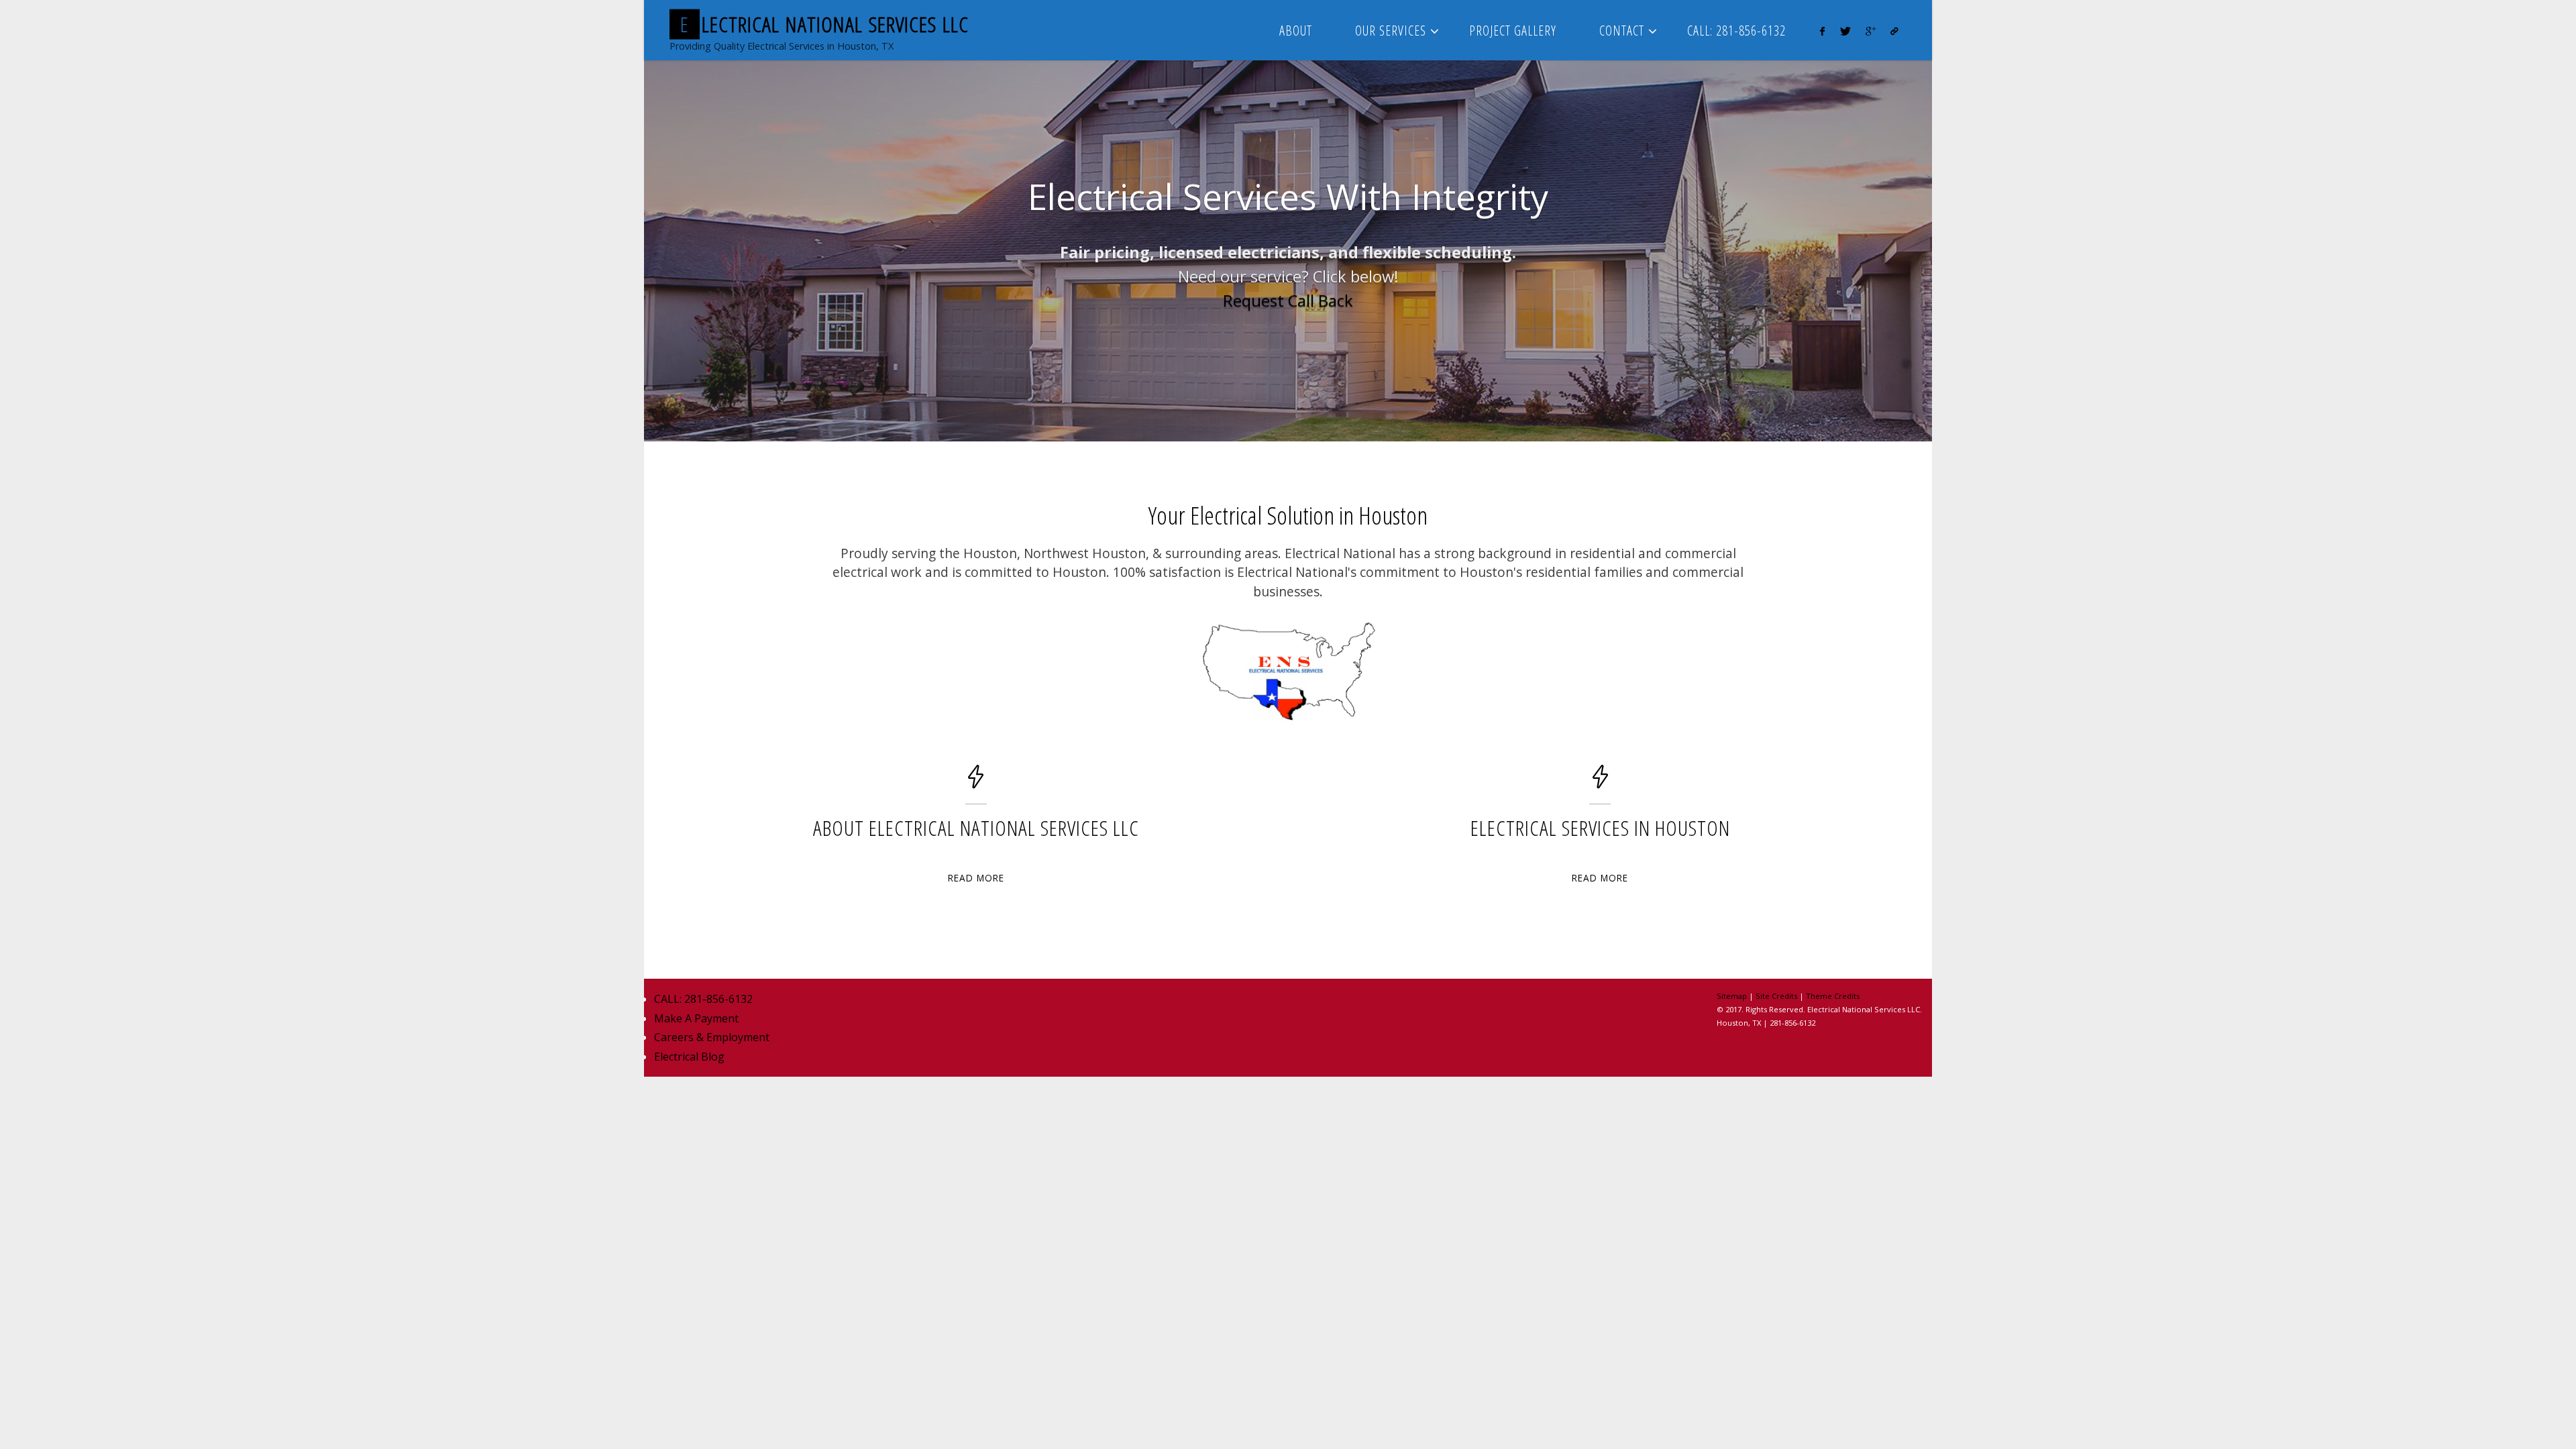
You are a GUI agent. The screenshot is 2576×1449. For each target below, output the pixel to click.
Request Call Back (1288, 301)
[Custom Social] (1894, 31)
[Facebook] (1822, 31)
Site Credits (1776, 996)
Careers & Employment (712, 1037)
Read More (976, 878)
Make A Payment (696, 1018)
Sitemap (1732, 996)
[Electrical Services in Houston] (1600, 783)
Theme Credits (1833, 996)
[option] (1288, 251)
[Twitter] (1845, 31)
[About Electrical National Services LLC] (976, 783)
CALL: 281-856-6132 (703, 999)
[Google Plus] (1871, 31)
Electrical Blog (689, 1057)
